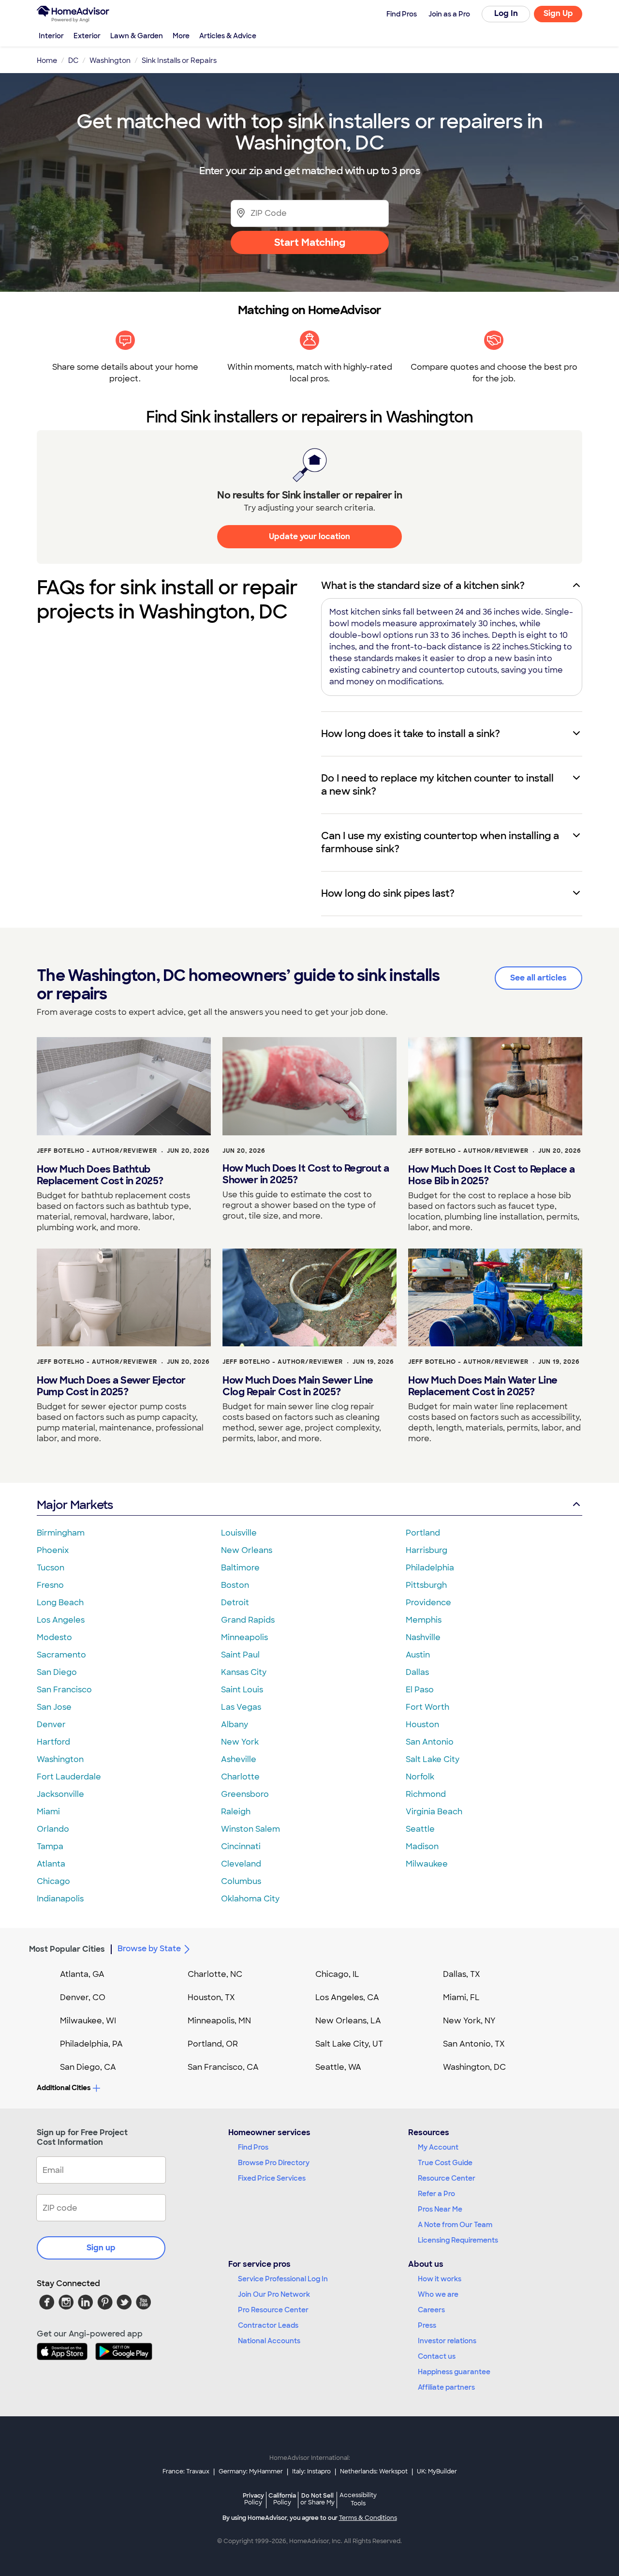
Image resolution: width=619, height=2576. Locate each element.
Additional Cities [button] (64, 2088)
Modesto (54, 1637)
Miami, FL (461, 1997)
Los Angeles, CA (347, 1997)
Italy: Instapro (311, 2471)
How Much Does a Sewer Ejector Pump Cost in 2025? (111, 1386)
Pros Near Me (440, 2209)
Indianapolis (60, 1899)
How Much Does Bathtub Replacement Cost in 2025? (100, 1175)
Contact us (437, 2356)
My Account (438, 2147)
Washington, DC (474, 2067)
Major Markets (75, 1505)
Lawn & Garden (137, 36)
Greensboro (245, 1794)
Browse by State (149, 1949)
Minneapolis (244, 1637)
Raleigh (236, 1812)
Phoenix (53, 1550)
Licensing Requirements (458, 2240)
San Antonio (430, 1742)
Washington (60, 1759)
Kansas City (244, 1672)
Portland (423, 1533)
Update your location (309, 536)
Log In (506, 13)
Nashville (423, 1637)
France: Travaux (186, 2471)
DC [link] (73, 60)
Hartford (53, 1742)
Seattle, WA (338, 2067)
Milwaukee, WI (88, 2021)
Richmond (426, 1794)
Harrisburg (427, 1550)
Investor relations (447, 2341)
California (282, 2499)
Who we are (438, 2294)
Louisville (239, 1533)
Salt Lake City (433, 1759)
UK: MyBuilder (437, 2471)
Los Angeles (61, 1620)
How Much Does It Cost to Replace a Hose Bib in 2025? (491, 1175)
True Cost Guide (445, 2163)
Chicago (53, 1881)
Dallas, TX (462, 1974)
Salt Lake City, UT (349, 2044)
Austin (418, 1655)
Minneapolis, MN (219, 2021)
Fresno (50, 1585)
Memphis (424, 1620)
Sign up (101, 2248)
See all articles (538, 978)
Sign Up (558, 13)
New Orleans (247, 1550)
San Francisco (64, 1690)
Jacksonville (60, 1794)
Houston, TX (211, 1997)
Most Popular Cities (67, 1949)
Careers (431, 2310)
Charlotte (240, 1777)
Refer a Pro (436, 2194)
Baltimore (240, 1568)
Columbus (241, 1881)
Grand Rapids (248, 1620)
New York (240, 1742)
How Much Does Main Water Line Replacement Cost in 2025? (483, 1386)
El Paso (420, 1690)
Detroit (235, 1603)
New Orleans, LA (348, 2021)
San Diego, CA (88, 2067)
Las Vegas (241, 1707)
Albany (235, 1725)
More (181, 36)
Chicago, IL (337, 1974)
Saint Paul (240, 1655)
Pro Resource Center (273, 2310)
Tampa (50, 1846)
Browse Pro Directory (274, 2163)
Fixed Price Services (272, 2178)
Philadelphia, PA (91, 2044)
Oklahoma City (250, 1899)
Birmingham (61, 1533)
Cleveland (241, 1864)
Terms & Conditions (368, 2518)
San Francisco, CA (223, 2067)
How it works (440, 2279)
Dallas (417, 1672)
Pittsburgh (426, 1585)
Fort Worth (427, 1707)
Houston (422, 1725)
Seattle (420, 1829)
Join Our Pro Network (274, 2294)
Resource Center (447, 2178)
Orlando (53, 1829)
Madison (422, 1846)
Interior (51, 36)
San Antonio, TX (474, 2044)
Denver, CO (83, 1997)
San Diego (57, 1672)
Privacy (253, 2499)
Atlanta (51, 1864)
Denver (51, 1725)
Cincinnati (241, 1846)
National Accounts (269, 2341)
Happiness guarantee (454, 2372)
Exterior (87, 36)
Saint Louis (242, 1690)
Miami (48, 1812)
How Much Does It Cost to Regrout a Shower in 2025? (306, 1174)
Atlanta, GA (82, 1974)
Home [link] (47, 60)
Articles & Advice (228, 36)
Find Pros (253, 2147)
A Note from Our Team (455, 2225)
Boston (235, 1585)
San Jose (54, 1707)
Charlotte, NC (215, 1974)
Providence (428, 1603)
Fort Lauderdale (69, 1777)
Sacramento (61, 1655)
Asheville (239, 1759)
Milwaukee (427, 1864)
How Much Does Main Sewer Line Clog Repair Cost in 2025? (298, 1386)
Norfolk (420, 1777)
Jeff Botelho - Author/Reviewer (97, 1151)
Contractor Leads (268, 2325)
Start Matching (310, 242)
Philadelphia (430, 1568)
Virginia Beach (434, 1812)
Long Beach (60, 1603)
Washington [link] (110, 60)
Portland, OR (213, 2044)
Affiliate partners (446, 2387)
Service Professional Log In (283, 2279)
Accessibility (358, 2500)
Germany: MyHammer (251, 2471)
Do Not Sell (317, 2499)
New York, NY (469, 2021)
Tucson (51, 1568)
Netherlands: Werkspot (374, 2471)
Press (427, 2325)
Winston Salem (251, 1829)
